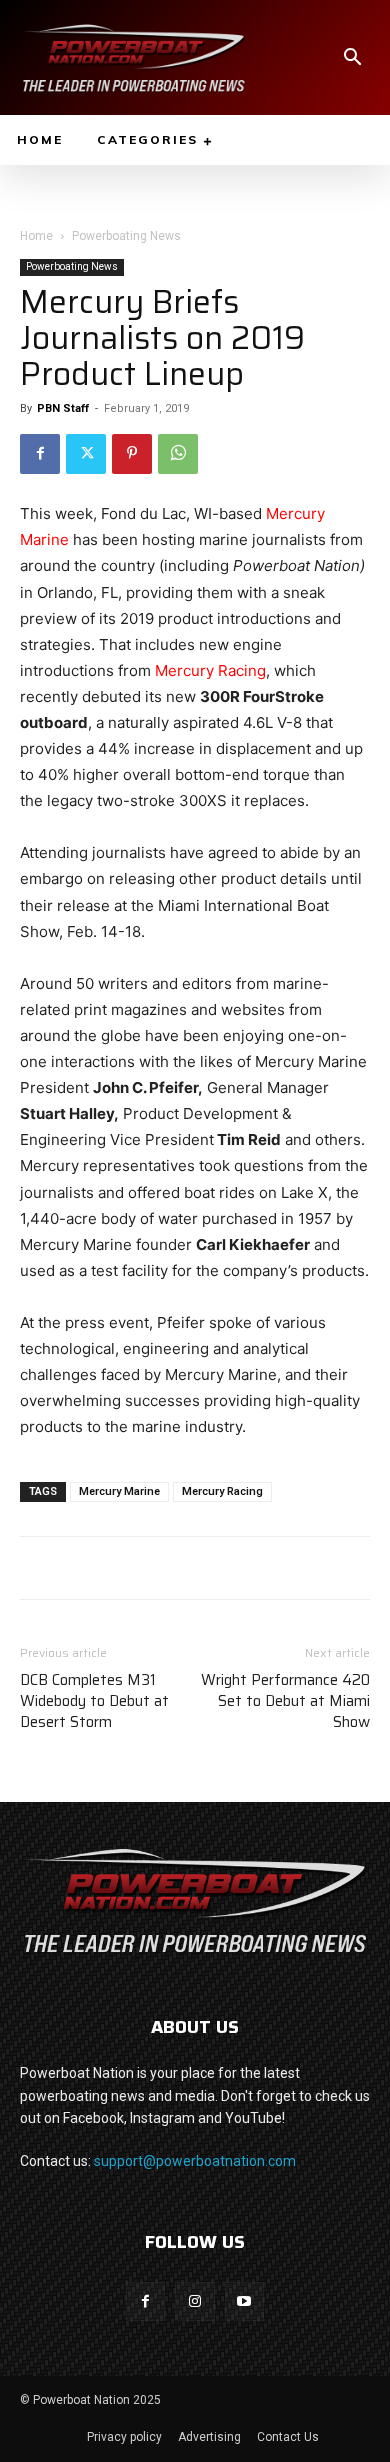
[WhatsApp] (178, 454)
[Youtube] (244, 2301)
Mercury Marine (119, 1491)
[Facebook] (40, 454)
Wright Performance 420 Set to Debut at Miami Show (285, 1701)
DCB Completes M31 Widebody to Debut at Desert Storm (94, 1701)
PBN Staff (63, 408)
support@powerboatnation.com (195, 2161)
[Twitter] (86, 454)
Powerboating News (126, 236)
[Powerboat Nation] (134, 57)
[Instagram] (194, 2301)
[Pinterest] (132, 454)
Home (36, 236)
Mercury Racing (210, 670)
